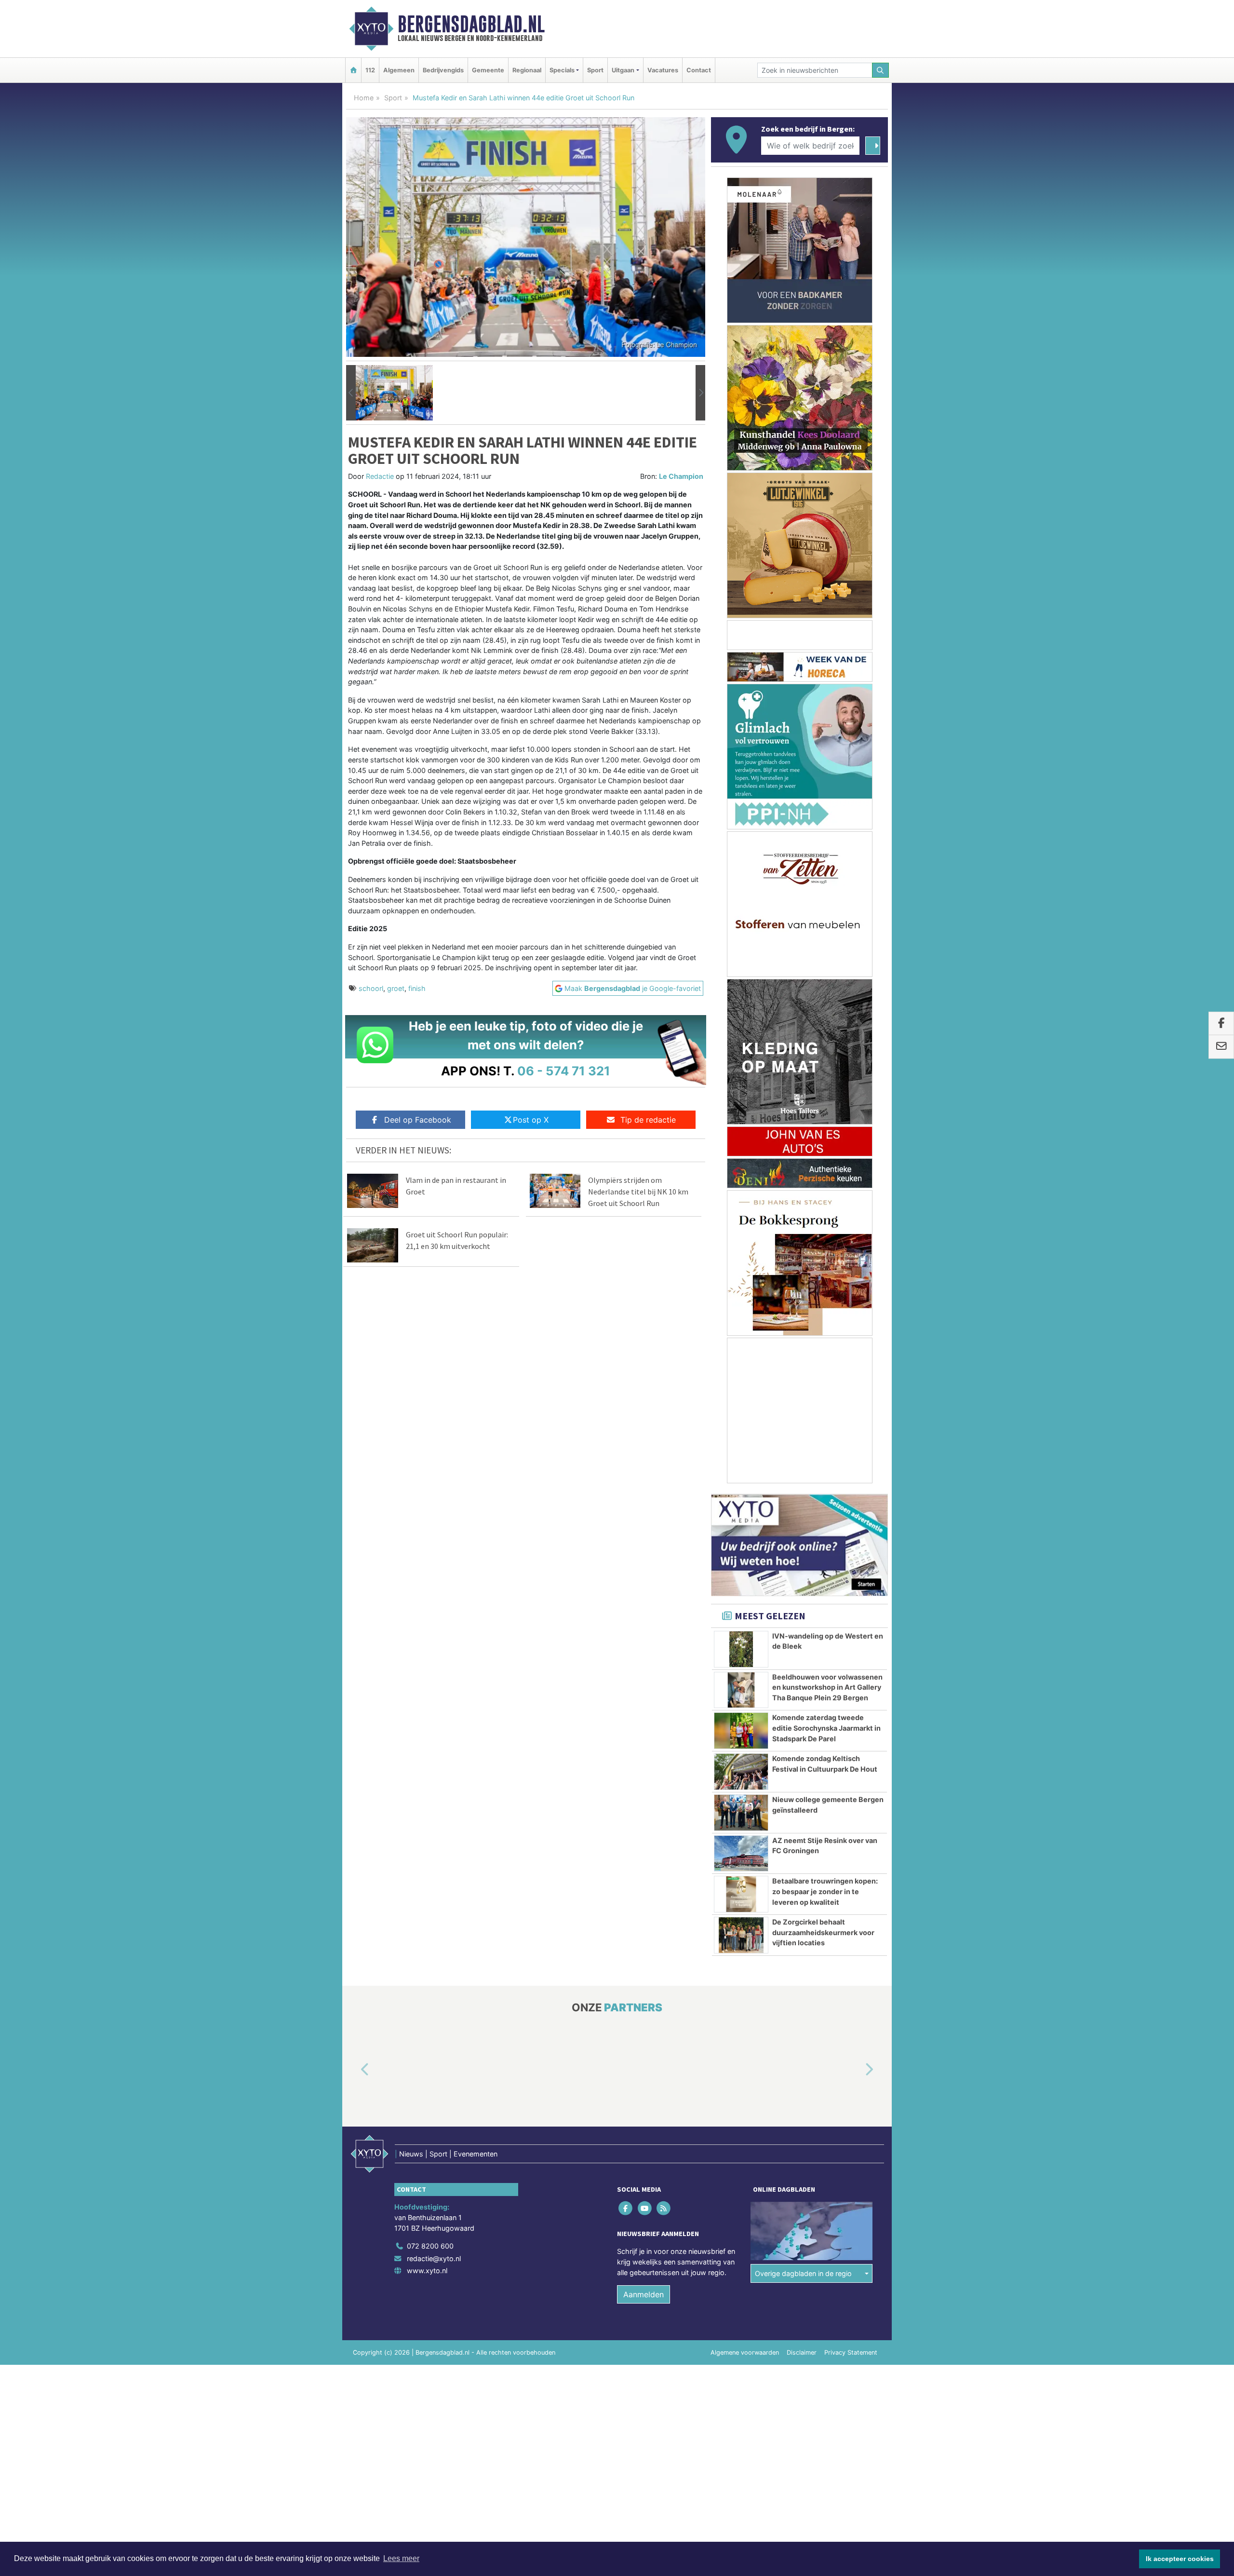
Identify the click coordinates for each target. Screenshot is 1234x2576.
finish (417, 988)
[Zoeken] (881, 70)
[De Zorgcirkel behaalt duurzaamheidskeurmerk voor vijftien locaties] (741, 1935)
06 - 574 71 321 (564, 1071)
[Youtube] (645, 2208)
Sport (595, 70)
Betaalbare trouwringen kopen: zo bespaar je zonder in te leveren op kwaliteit (825, 1891)
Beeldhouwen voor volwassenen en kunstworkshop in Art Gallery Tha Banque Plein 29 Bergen (827, 1687)
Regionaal (527, 70)
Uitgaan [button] (623, 70)
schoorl (371, 988)
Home (364, 98)
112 (370, 70)
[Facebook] (626, 2208)
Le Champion (681, 476)
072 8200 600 (430, 2246)
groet (396, 988)
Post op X (531, 1120)
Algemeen (399, 70)
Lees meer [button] (401, 2558)
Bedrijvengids (443, 70)
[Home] (353, 70)
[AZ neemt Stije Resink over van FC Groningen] (741, 1854)
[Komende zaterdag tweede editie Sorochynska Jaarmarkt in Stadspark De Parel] (741, 1731)
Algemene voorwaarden (745, 2352)
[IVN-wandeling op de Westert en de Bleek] (741, 1649)
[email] (1221, 1047)
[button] (351, 393)
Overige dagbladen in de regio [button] (803, 2273)
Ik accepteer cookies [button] (1180, 2559)
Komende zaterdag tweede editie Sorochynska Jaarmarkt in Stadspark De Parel (826, 1728)
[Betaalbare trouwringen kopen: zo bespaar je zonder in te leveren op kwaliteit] (741, 1894)
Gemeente (488, 70)
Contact (699, 70)
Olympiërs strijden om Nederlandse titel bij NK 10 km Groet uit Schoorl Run (638, 1192)
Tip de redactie (648, 1120)
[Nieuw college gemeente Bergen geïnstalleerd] (741, 1813)
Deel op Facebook (418, 1120)
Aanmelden (644, 2294)
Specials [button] (562, 70)
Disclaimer (802, 2352)
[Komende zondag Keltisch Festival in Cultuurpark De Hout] (741, 1772)
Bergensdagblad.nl (471, 24)
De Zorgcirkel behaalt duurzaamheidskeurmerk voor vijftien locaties (823, 1932)
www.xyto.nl (427, 2271)
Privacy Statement (851, 2352)
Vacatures (663, 70)
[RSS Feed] (664, 2208)
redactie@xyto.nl (434, 2258)
